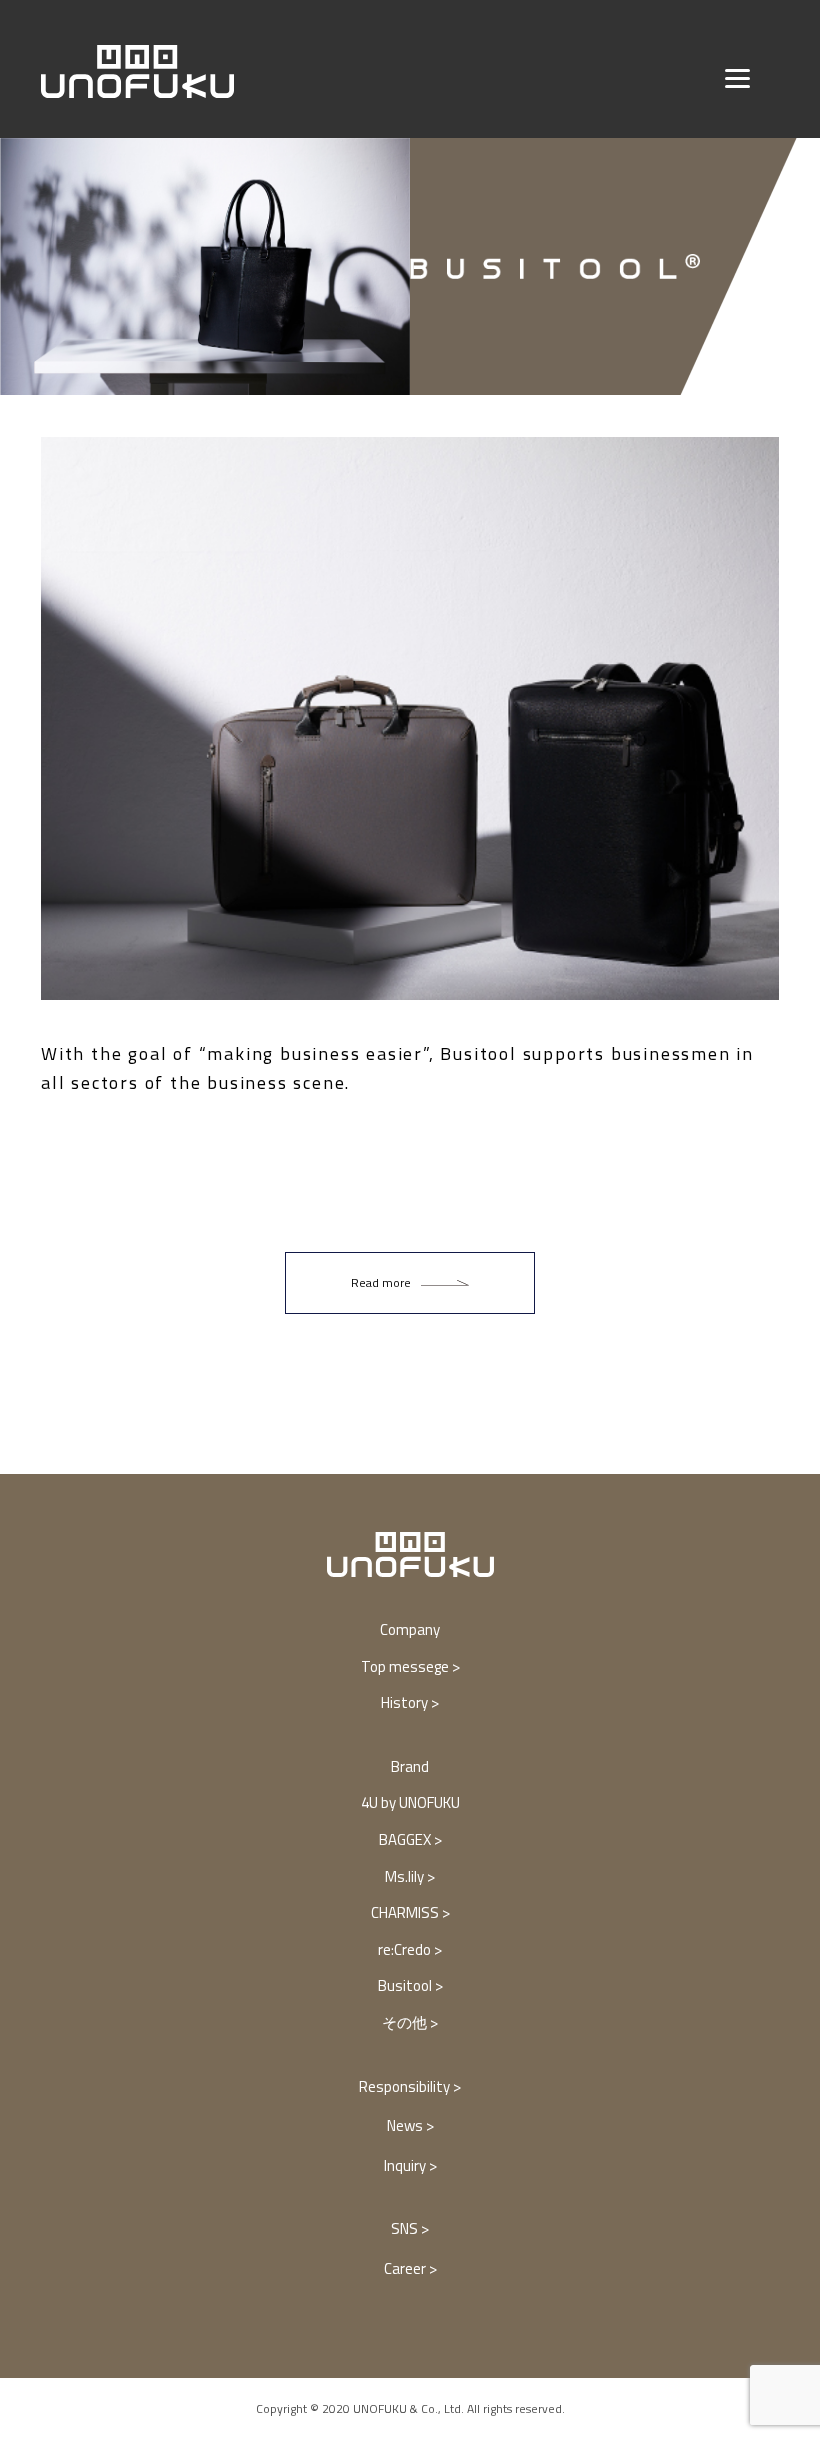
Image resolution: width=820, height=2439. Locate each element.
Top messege (406, 1666)
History (406, 1702)
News (406, 2125)
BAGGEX (406, 1839)
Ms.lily (406, 1876)
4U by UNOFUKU (410, 1802)
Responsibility (406, 2086)
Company (410, 1629)
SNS (406, 2228)
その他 (406, 2022)
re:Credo (406, 1949)
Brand (410, 1766)
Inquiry (406, 2165)
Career (406, 2268)
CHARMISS (406, 1912)
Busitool (406, 1985)
